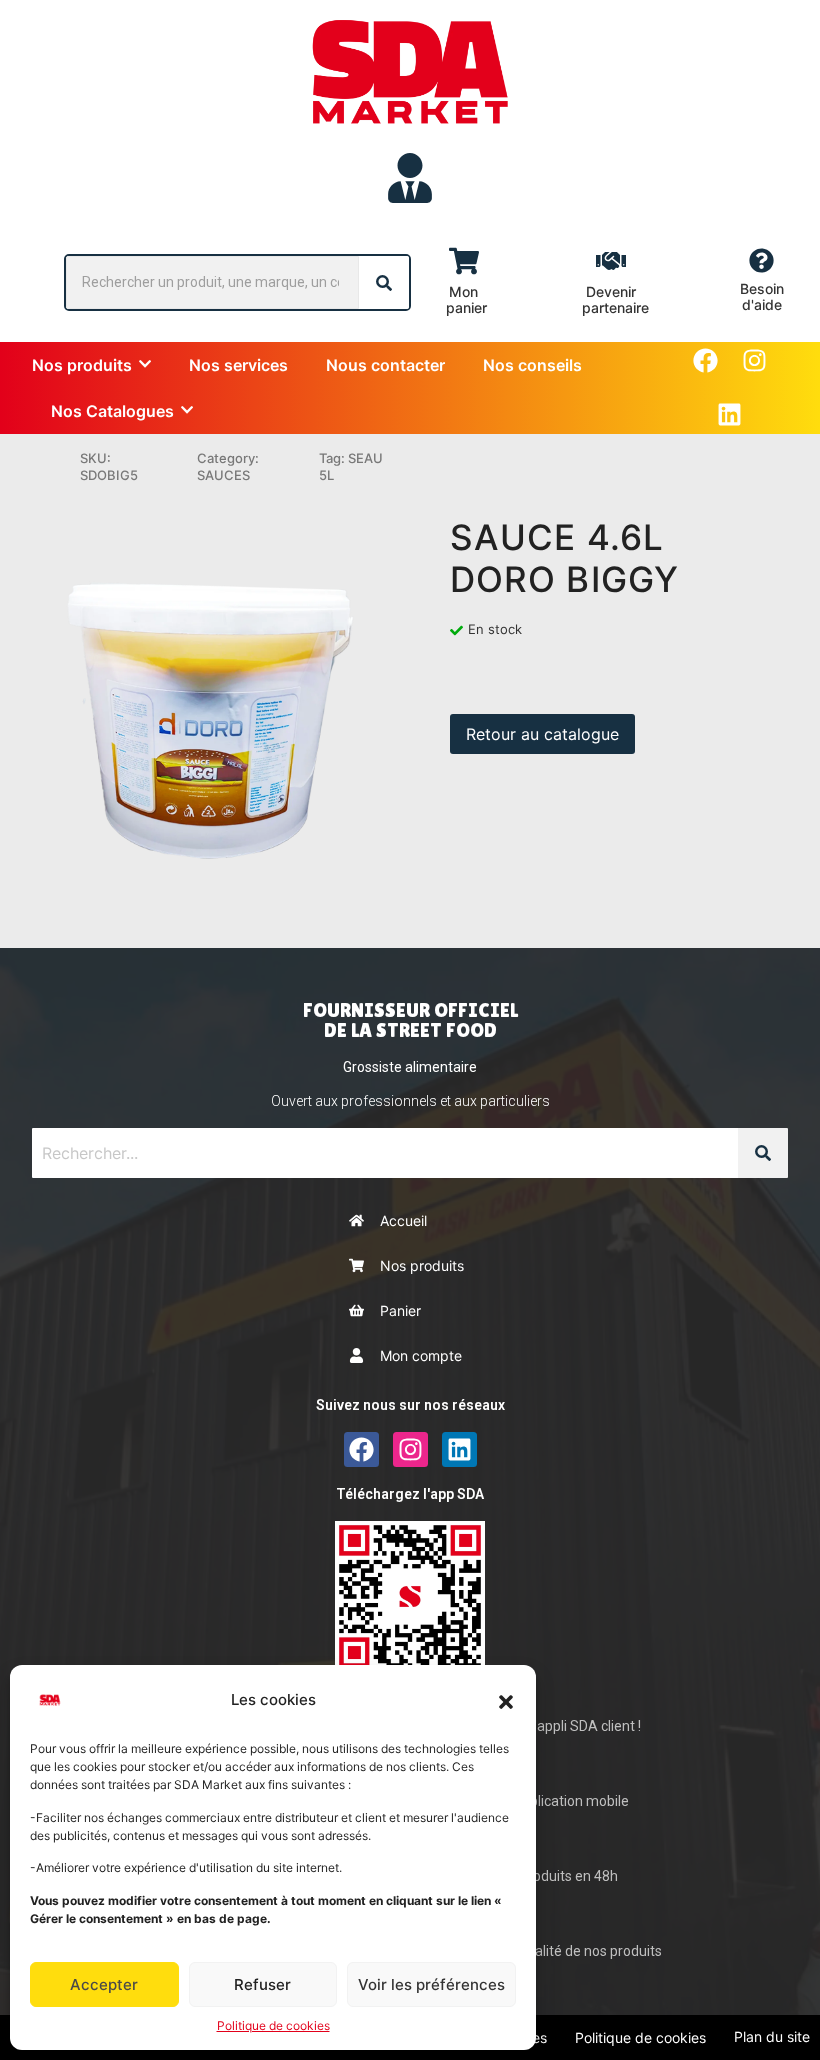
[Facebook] (705, 360)
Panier (400, 1310)
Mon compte (421, 1355)
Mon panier (466, 299)
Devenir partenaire (615, 299)
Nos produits (422, 1265)
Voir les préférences (431, 1984)
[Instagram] (754, 360)
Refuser (262, 1984)
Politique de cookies (273, 2025)
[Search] (384, 282)
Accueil (403, 1220)
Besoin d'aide (762, 296)
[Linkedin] (729, 414)
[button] (506, 1700)
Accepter (104, 1984)
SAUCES (223, 475)
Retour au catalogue (542, 734)
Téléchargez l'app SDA (410, 1494)
